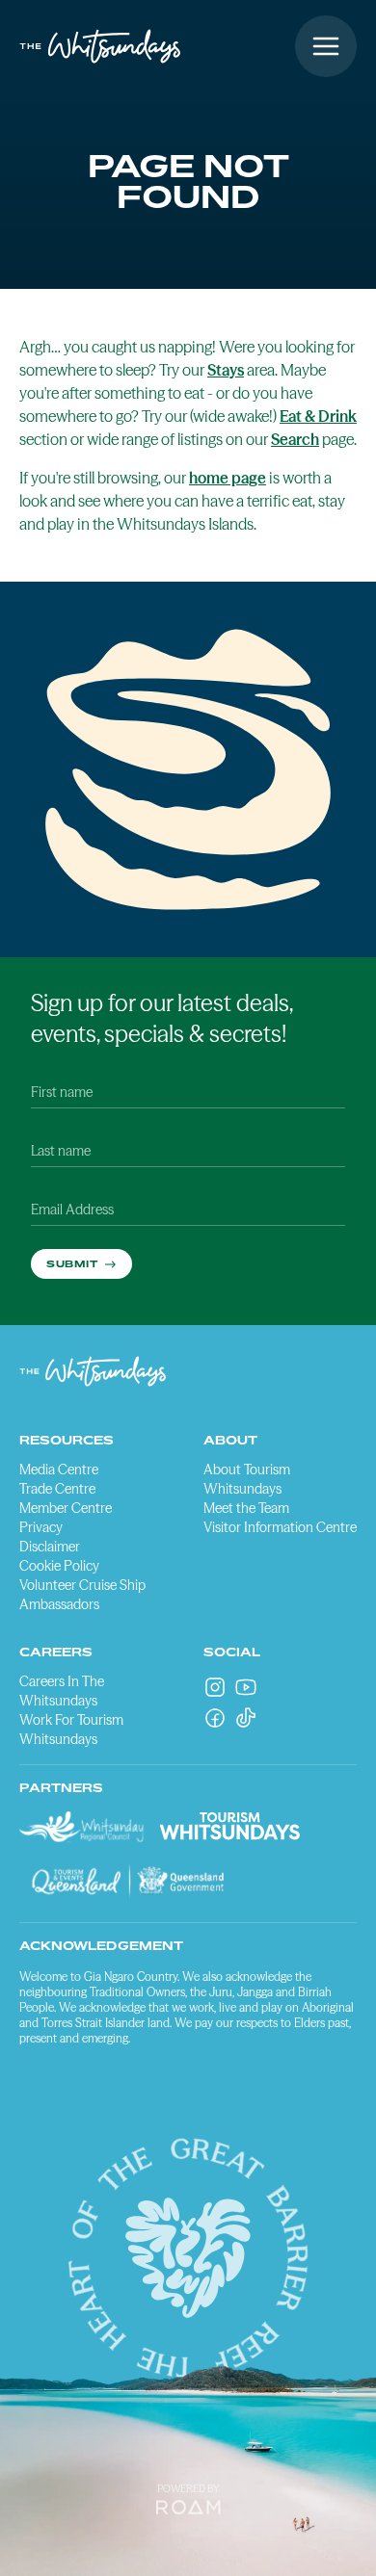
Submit (74, 1263)
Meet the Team (246, 1508)
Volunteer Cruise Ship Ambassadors (82, 1595)
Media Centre (59, 1470)
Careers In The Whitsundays (62, 1691)
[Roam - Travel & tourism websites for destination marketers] (188, 2507)
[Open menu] (326, 46)
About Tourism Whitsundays (247, 1479)
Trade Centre (57, 1489)
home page (228, 478)
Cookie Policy (59, 1566)
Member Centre (66, 1508)
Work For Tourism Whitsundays (71, 1730)
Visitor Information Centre (280, 1527)
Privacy (41, 1527)
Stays (226, 370)
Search (295, 439)
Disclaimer (50, 1547)
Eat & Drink (318, 416)
